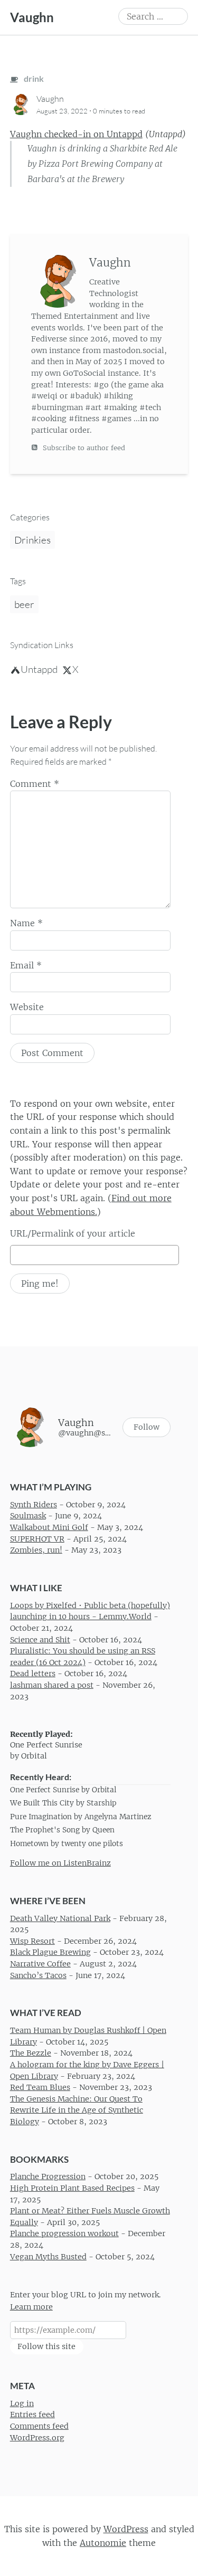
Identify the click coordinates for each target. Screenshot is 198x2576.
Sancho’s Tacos (38, 1975)
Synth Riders (34, 1505)
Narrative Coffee (40, 1964)
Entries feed (32, 2415)
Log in (22, 2403)
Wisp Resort (32, 1941)
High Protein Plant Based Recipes (72, 2188)
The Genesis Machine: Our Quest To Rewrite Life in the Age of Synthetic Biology (77, 2110)
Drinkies (32, 540)
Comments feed (39, 2426)
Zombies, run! (36, 1550)
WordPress (126, 2529)
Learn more (31, 2307)
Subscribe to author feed (83, 448)
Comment (35, 784)
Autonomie (103, 2543)
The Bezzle (31, 2053)
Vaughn (32, 17)
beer (24, 604)
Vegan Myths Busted (48, 2256)
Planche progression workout (64, 2233)
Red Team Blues (40, 2087)
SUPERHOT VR (37, 1538)
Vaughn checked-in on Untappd (76, 134)
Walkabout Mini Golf (49, 1527)
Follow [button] (147, 1427)
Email (26, 965)
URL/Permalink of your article (73, 1233)
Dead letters (33, 1674)
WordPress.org (37, 2437)
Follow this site (46, 2346)
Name (26, 923)
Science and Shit (40, 1639)
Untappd (39, 669)
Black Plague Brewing (50, 1952)
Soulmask (28, 1516)
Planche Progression (48, 2176)
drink (33, 78)
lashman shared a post (52, 1685)
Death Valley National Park (60, 1918)
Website (27, 1007)
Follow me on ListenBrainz (60, 1863)
